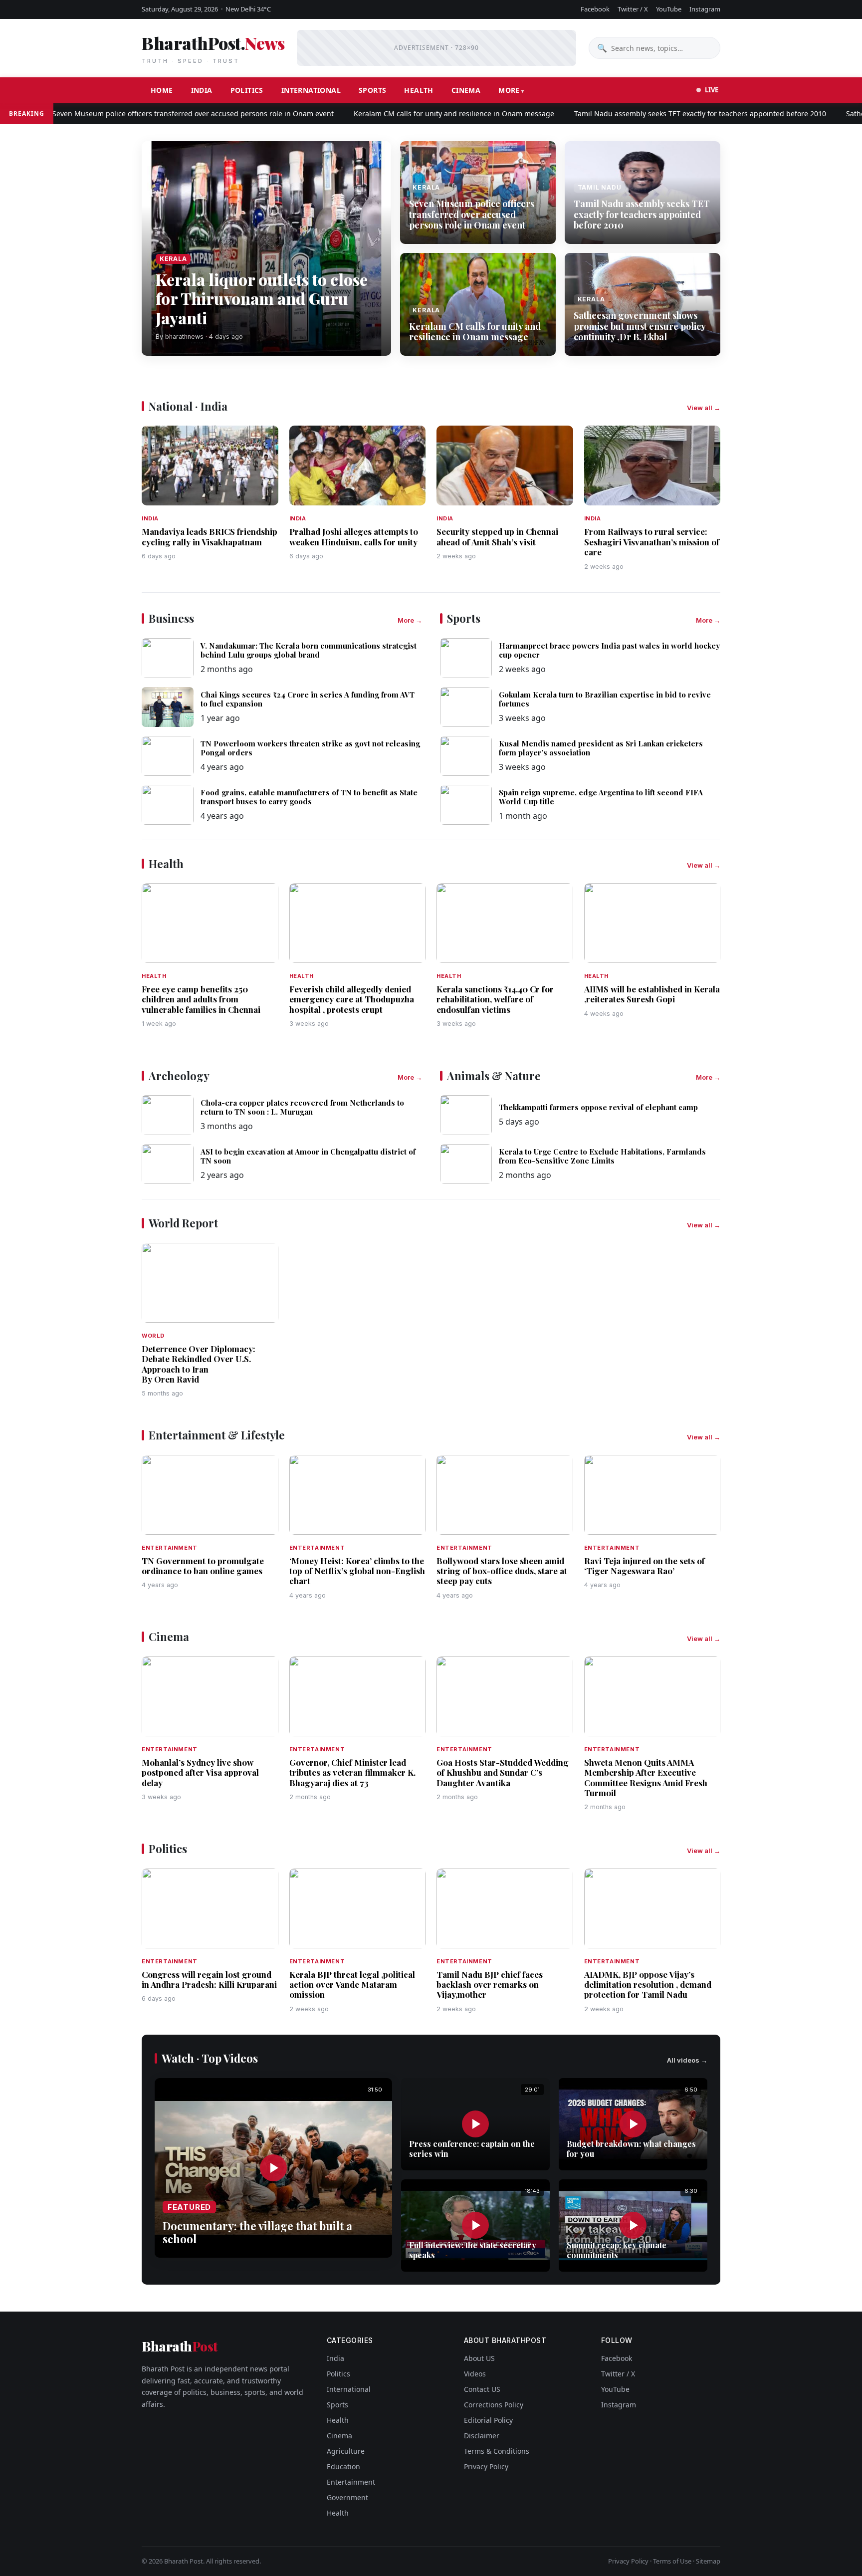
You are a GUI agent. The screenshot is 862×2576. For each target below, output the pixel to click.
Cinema (466, 90)
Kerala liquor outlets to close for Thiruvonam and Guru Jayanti (262, 298)
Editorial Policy (488, 2420)
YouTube (669, 9)
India (202, 90)
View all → (704, 408)
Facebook (595, 9)
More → (410, 620)
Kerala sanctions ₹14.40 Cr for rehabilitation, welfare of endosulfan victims (495, 999)
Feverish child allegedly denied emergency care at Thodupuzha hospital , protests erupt (352, 999)
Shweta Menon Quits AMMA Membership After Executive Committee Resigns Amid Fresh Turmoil (646, 1777)
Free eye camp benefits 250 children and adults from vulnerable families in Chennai (201, 999)
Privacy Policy (486, 2466)
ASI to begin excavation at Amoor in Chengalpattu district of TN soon (308, 1156)
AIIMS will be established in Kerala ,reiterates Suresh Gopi (652, 994)
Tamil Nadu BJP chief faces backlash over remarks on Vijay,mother (490, 1985)
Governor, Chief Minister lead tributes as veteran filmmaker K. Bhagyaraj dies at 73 (352, 1772)
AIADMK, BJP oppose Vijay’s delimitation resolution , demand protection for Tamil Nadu (648, 1985)
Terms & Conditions (497, 2451)
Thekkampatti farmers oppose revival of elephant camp (598, 1107)
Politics (247, 90)
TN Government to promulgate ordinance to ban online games (203, 1566)
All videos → (687, 2060)
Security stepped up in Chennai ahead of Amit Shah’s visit (497, 536)
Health (419, 90)
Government (347, 2497)
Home (162, 90)
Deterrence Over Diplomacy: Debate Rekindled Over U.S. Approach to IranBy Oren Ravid (199, 1364)
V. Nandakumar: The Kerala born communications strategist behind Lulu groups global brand (309, 650)
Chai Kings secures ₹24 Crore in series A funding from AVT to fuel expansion (308, 699)
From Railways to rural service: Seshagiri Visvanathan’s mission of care (652, 542)
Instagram (705, 9)
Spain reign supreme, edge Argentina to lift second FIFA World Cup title (601, 797)
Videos (475, 2374)
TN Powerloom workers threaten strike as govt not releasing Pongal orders (310, 748)
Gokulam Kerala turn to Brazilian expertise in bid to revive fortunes (605, 699)
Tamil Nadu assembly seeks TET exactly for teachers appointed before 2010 (649, 114)
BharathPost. (213, 48)
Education (343, 2466)
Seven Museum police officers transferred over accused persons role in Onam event (142, 114)
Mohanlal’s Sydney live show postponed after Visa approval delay (200, 1772)
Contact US (482, 2389)
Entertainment (351, 2482)
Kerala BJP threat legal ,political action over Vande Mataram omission (352, 1985)
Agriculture (346, 2451)
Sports (372, 90)
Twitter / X (633, 9)
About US (479, 2358)
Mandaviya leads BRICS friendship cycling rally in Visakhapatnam (210, 536)
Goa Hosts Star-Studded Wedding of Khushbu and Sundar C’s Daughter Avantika (503, 1772)
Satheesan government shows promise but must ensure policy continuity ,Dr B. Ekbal (640, 326)
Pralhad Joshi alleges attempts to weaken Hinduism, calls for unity (354, 536)
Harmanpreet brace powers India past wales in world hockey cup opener (609, 650)
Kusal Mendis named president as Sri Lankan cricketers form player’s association (601, 748)
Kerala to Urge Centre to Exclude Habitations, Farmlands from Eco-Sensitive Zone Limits (602, 1156)
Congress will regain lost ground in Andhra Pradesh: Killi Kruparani (209, 1979)
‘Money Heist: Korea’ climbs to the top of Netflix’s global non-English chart (357, 1571)
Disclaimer (482, 2436)
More (509, 90)
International (311, 90)
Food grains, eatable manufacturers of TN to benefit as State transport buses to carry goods (309, 797)
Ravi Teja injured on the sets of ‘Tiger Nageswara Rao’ (645, 1566)
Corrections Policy (494, 2405)
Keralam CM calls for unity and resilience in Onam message (403, 114)
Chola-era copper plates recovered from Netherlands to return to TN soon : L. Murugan (302, 1107)
